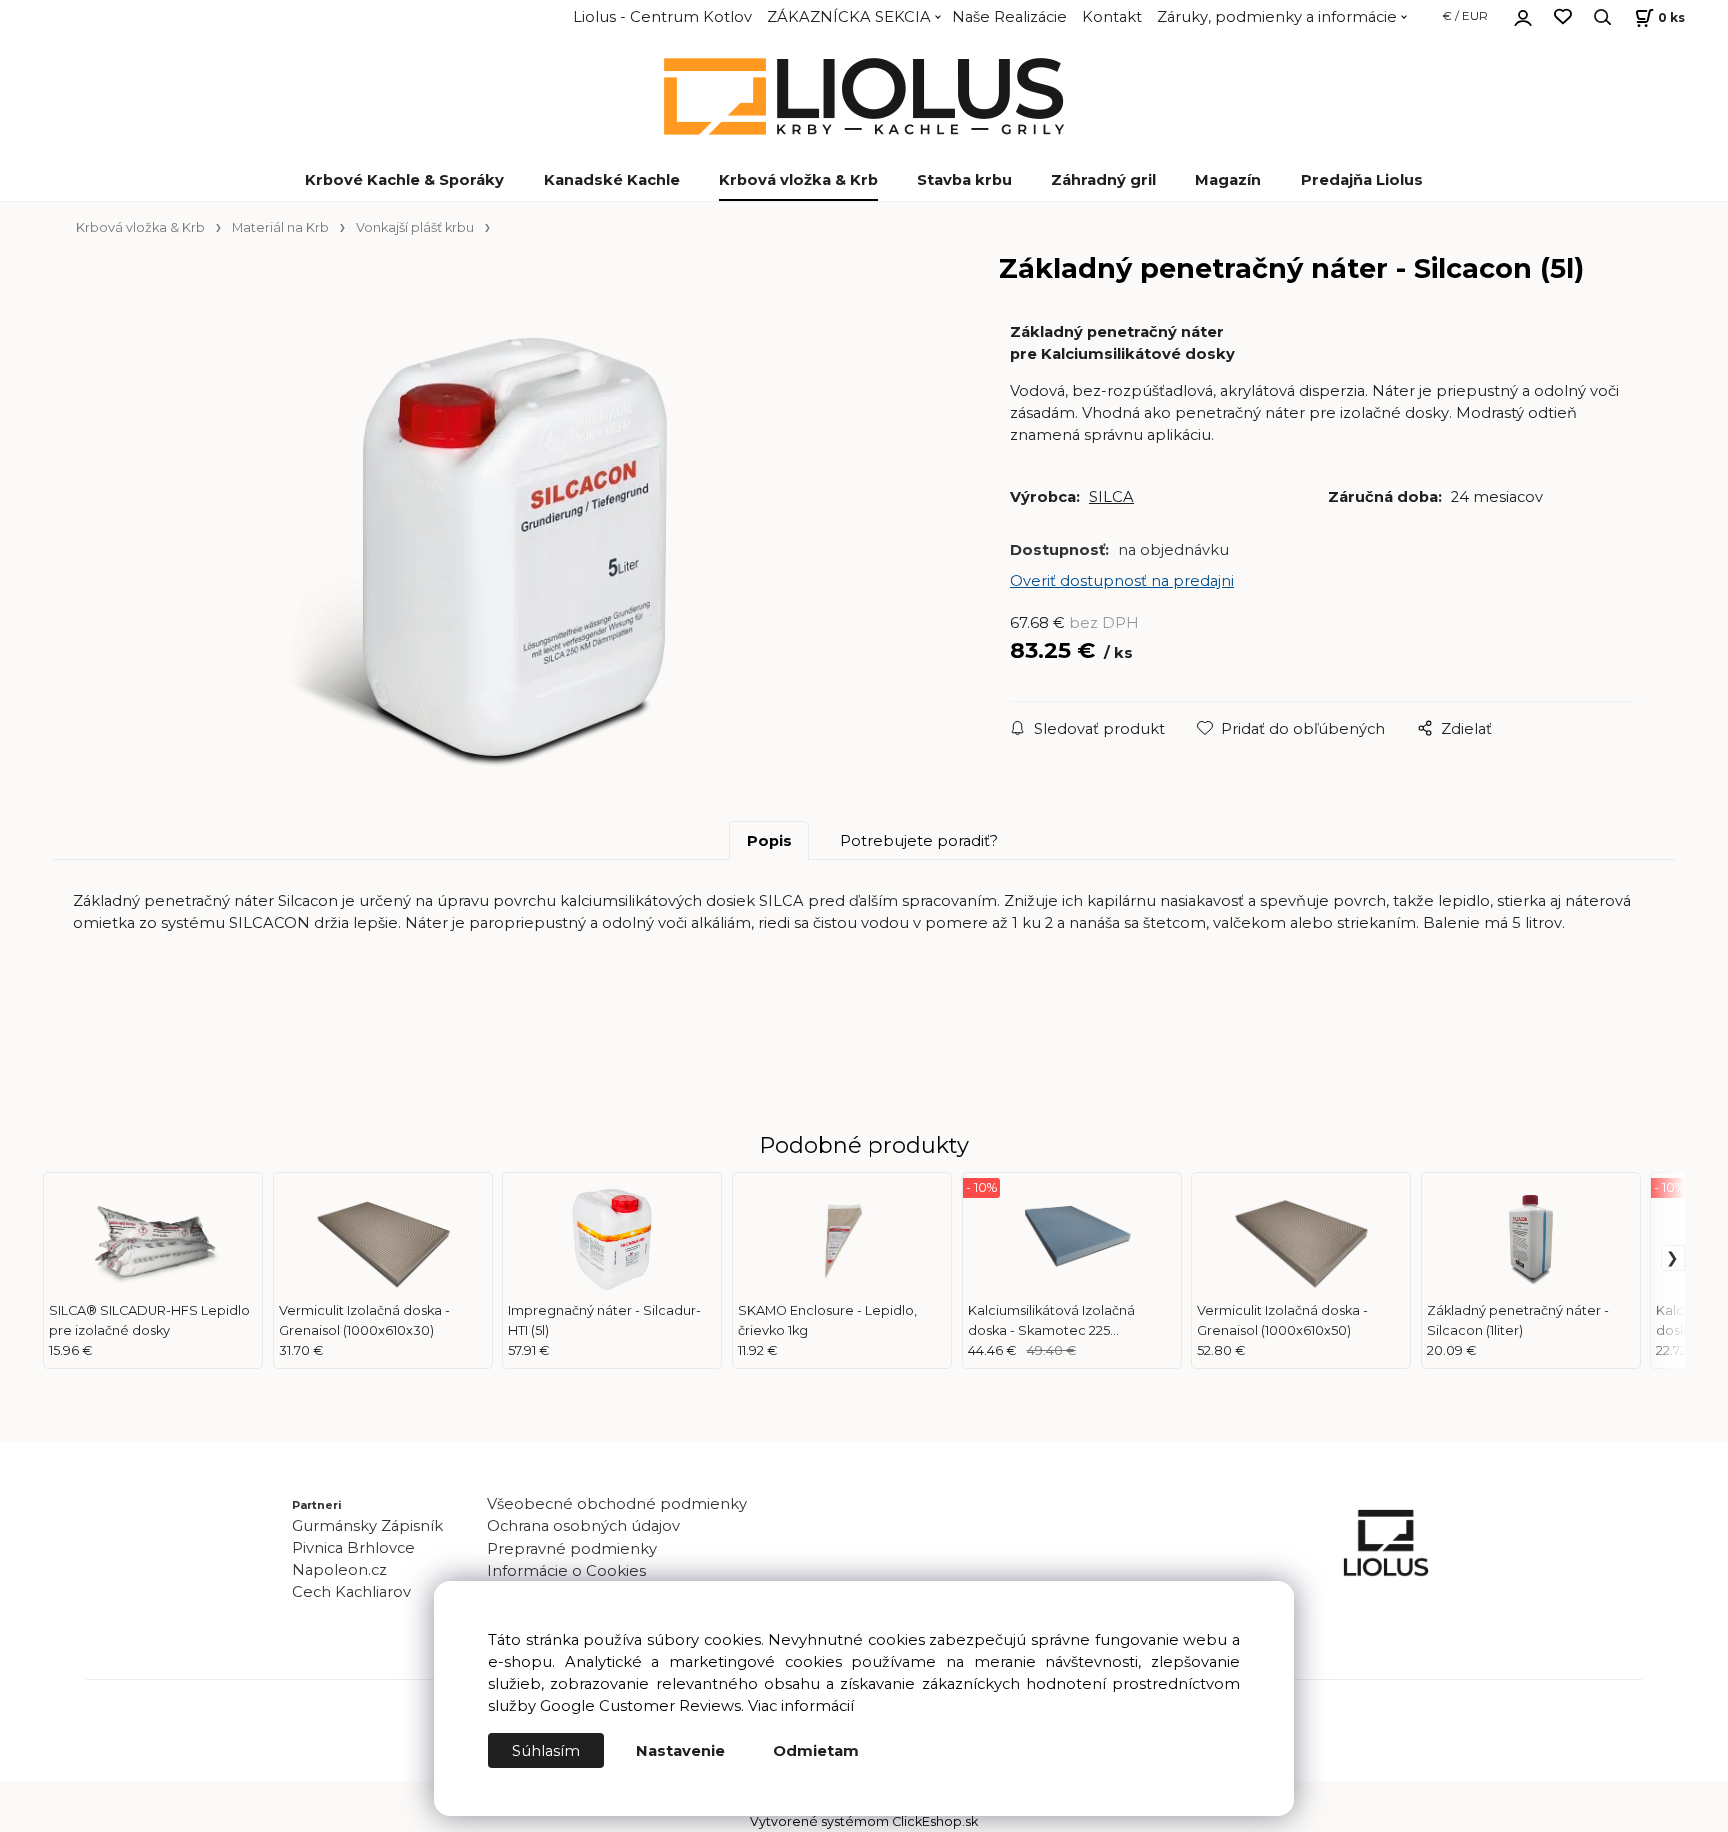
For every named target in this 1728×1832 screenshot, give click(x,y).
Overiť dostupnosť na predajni (1122, 581)
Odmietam (816, 1751)
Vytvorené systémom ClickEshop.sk (864, 1821)
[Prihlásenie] (1523, 15)
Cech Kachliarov (351, 1592)
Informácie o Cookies (566, 1571)
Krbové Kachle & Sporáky (404, 180)
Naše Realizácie (1009, 17)
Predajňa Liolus (1362, 180)
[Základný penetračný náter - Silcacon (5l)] (513, 544)
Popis (769, 841)
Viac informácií (801, 1706)
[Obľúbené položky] (1563, 17)
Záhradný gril (1103, 180)
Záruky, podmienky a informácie (1277, 17)
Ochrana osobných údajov (583, 1526)
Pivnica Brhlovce (357, 1548)
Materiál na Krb (280, 227)
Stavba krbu (964, 180)
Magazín (1228, 180)
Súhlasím (546, 1751)
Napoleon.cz (339, 1570)
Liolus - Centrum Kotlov (662, 17)
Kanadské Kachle (612, 180)
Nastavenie (680, 1751)
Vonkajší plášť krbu (415, 227)
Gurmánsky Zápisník (367, 1526)
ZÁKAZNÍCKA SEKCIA (849, 17)
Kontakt (1112, 17)
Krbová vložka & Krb (798, 180)
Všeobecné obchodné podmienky (617, 1504)
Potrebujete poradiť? (919, 841)
